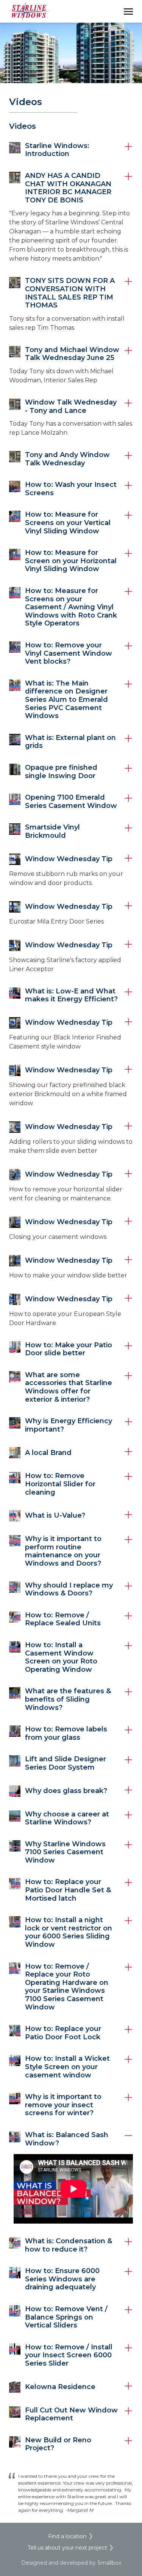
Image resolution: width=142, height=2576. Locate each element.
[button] (71, 150)
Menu (128, 11)
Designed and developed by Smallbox (71, 2563)
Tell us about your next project (67, 2548)
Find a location (67, 2536)
